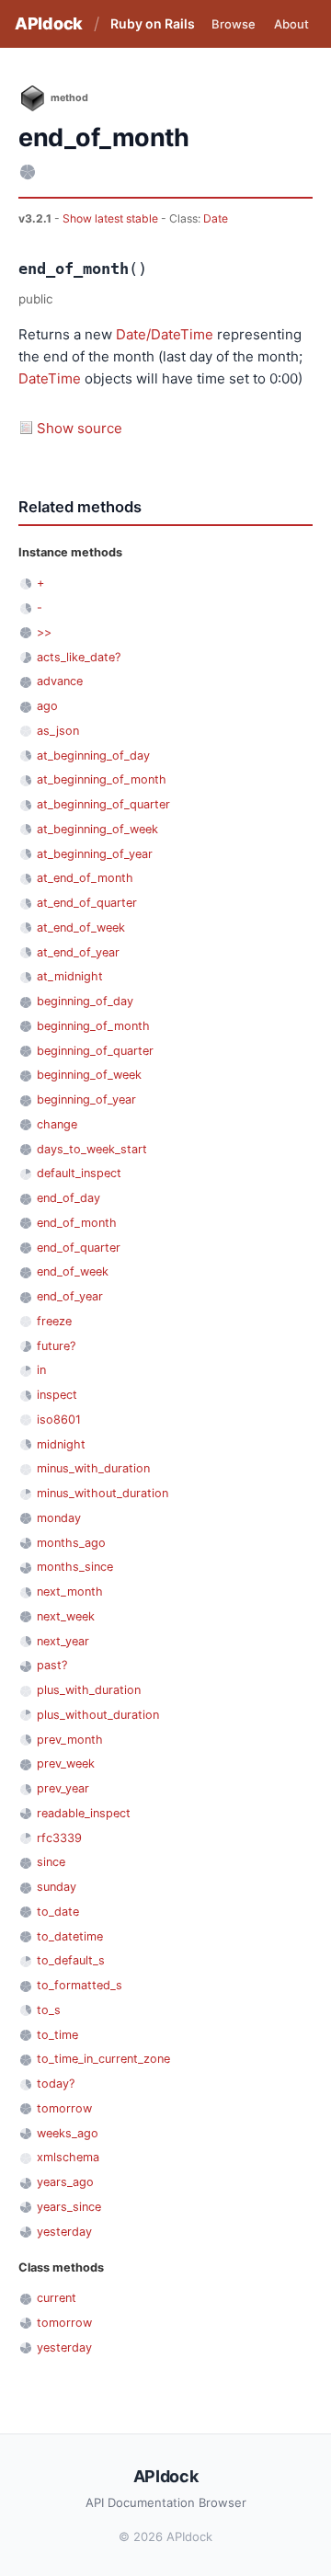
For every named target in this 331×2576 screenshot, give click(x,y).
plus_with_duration (89, 1690)
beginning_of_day (85, 1001)
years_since (69, 2207)
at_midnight (70, 976)
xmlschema (68, 2157)
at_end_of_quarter (87, 903)
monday (59, 1518)
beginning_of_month (93, 1026)
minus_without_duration (103, 1493)
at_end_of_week (81, 927)
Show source (80, 428)
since (51, 1862)
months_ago (71, 1543)
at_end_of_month (85, 878)
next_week (66, 1616)
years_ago (65, 2182)
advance (60, 681)
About (291, 24)
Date (216, 218)
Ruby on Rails (153, 23)
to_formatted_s (80, 1985)
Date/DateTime (165, 334)
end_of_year (70, 1296)
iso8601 (59, 1420)
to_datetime (70, 1936)
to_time (57, 2035)
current (57, 2298)
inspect (57, 1395)
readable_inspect (84, 1813)
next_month (70, 1591)
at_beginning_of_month (102, 779)
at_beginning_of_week (97, 829)
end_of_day (68, 1198)
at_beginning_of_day (93, 756)
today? (56, 2084)
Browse (234, 24)
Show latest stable (112, 218)
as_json (58, 731)
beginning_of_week (89, 1075)
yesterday (64, 2232)
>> (44, 632)
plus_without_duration (98, 1715)
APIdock (49, 23)
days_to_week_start (92, 1149)
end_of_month (77, 1223)
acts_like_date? (79, 657)
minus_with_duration (93, 1468)
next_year (63, 1641)
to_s (49, 2010)
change (57, 1124)
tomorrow (64, 2108)
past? (52, 1665)
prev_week (66, 1763)
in (41, 1370)
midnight (61, 1444)
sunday (57, 1887)
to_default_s (71, 1960)
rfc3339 (59, 1838)
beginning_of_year (86, 1099)
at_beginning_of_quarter (103, 804)
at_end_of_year (78, 952)
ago (47, 706)
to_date (58, 1912)
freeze (54, 1321)
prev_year (63, 1788)
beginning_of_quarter (95, 1051)
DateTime (50, 378)
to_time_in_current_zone (103, 2059)
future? (56, 1346)
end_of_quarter (79, 1248)
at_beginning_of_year (95, 854)
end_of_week (73, 1271)
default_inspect (79, 1173)
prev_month (70, 1740)
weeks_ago (68, 2133)
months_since (75, 1567)
